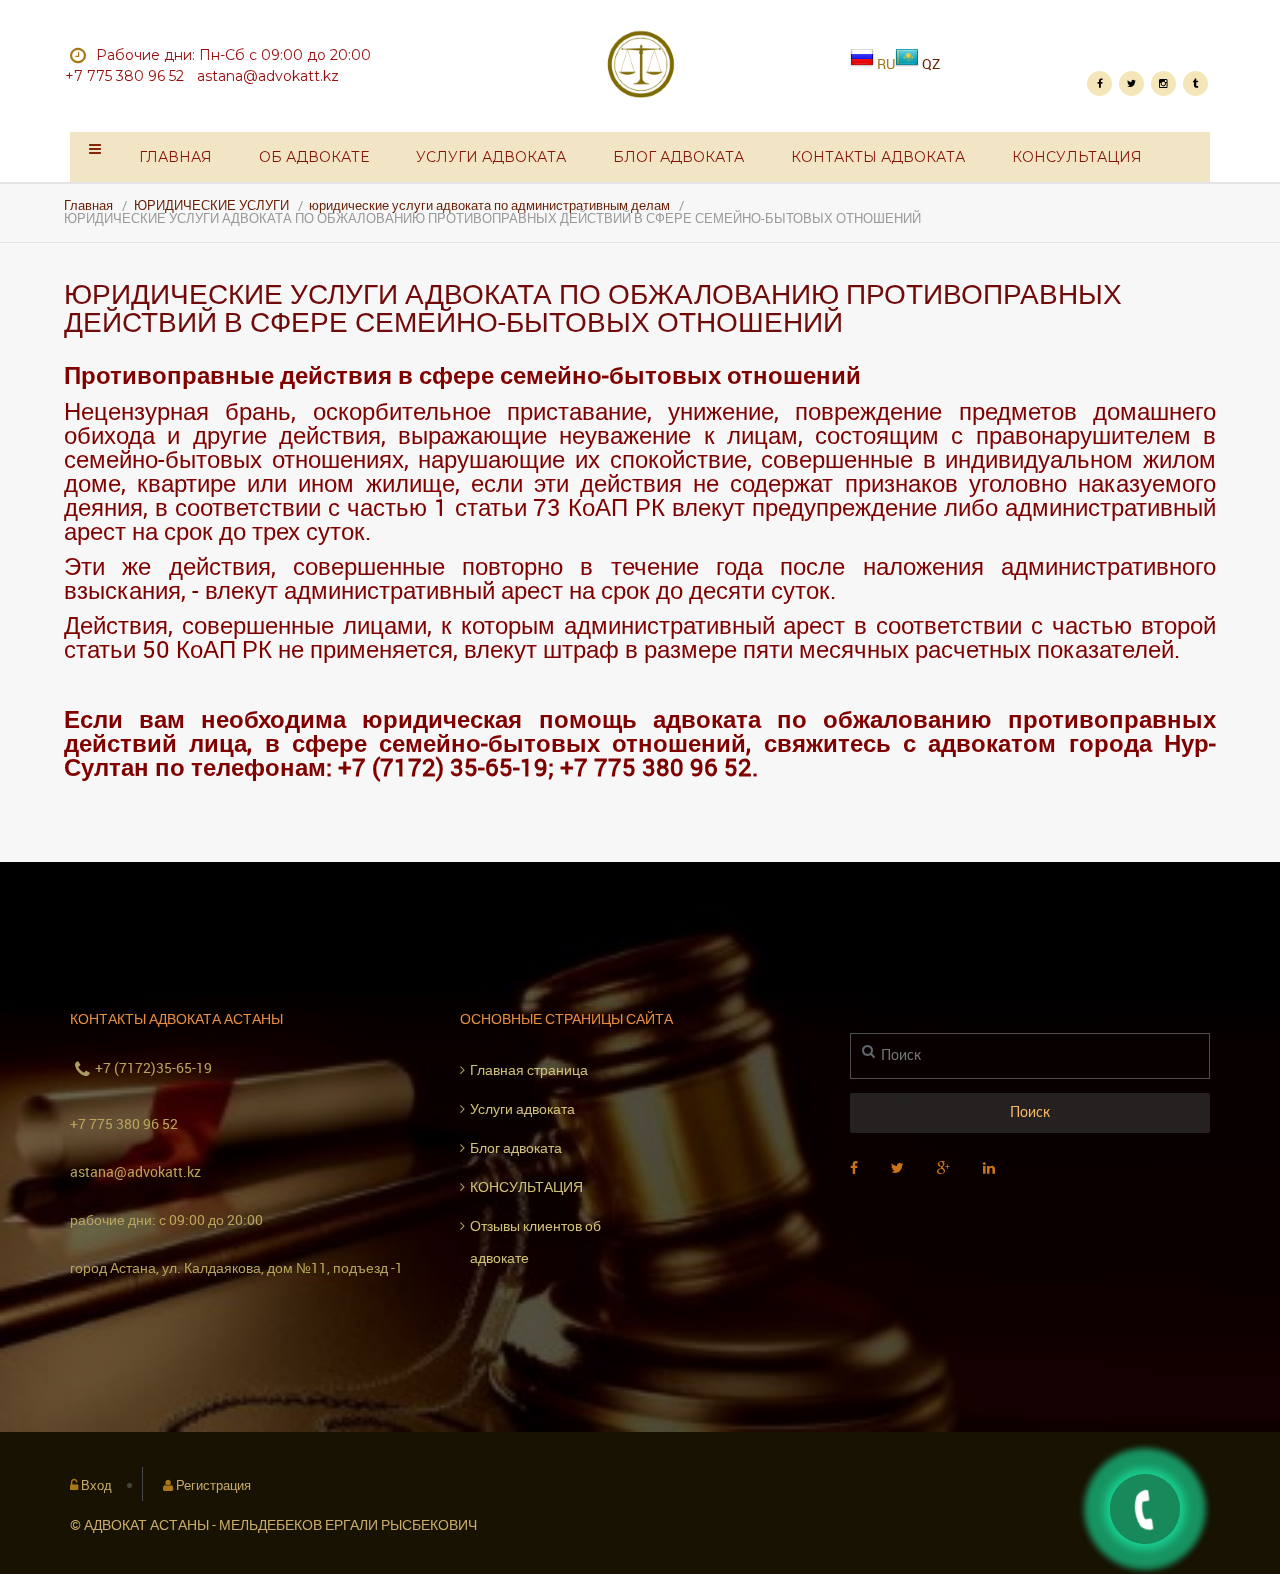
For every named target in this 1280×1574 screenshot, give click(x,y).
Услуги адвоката (491, 157)
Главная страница (529, 1069)
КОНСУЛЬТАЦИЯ (1077, 157)
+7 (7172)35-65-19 (153, 1067)
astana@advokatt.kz (135, 1171)
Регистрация (213, 1485)
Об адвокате (314, 157)
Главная (175, 157)
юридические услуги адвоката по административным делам (489, 205)
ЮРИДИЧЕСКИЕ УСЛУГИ (211, 205)
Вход (96, 1485)
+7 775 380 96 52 (124, 1123)
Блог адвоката (678, 157)
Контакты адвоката (878, 157)
